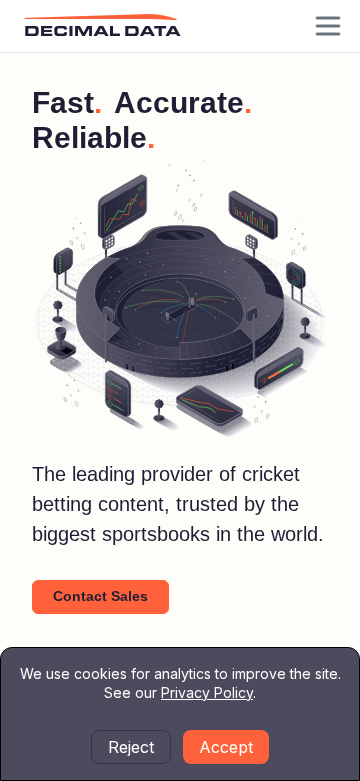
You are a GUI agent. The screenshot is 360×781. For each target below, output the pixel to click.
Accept (226, 747)
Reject (131, 747)
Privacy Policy (207, 692)
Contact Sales (100, 596)
